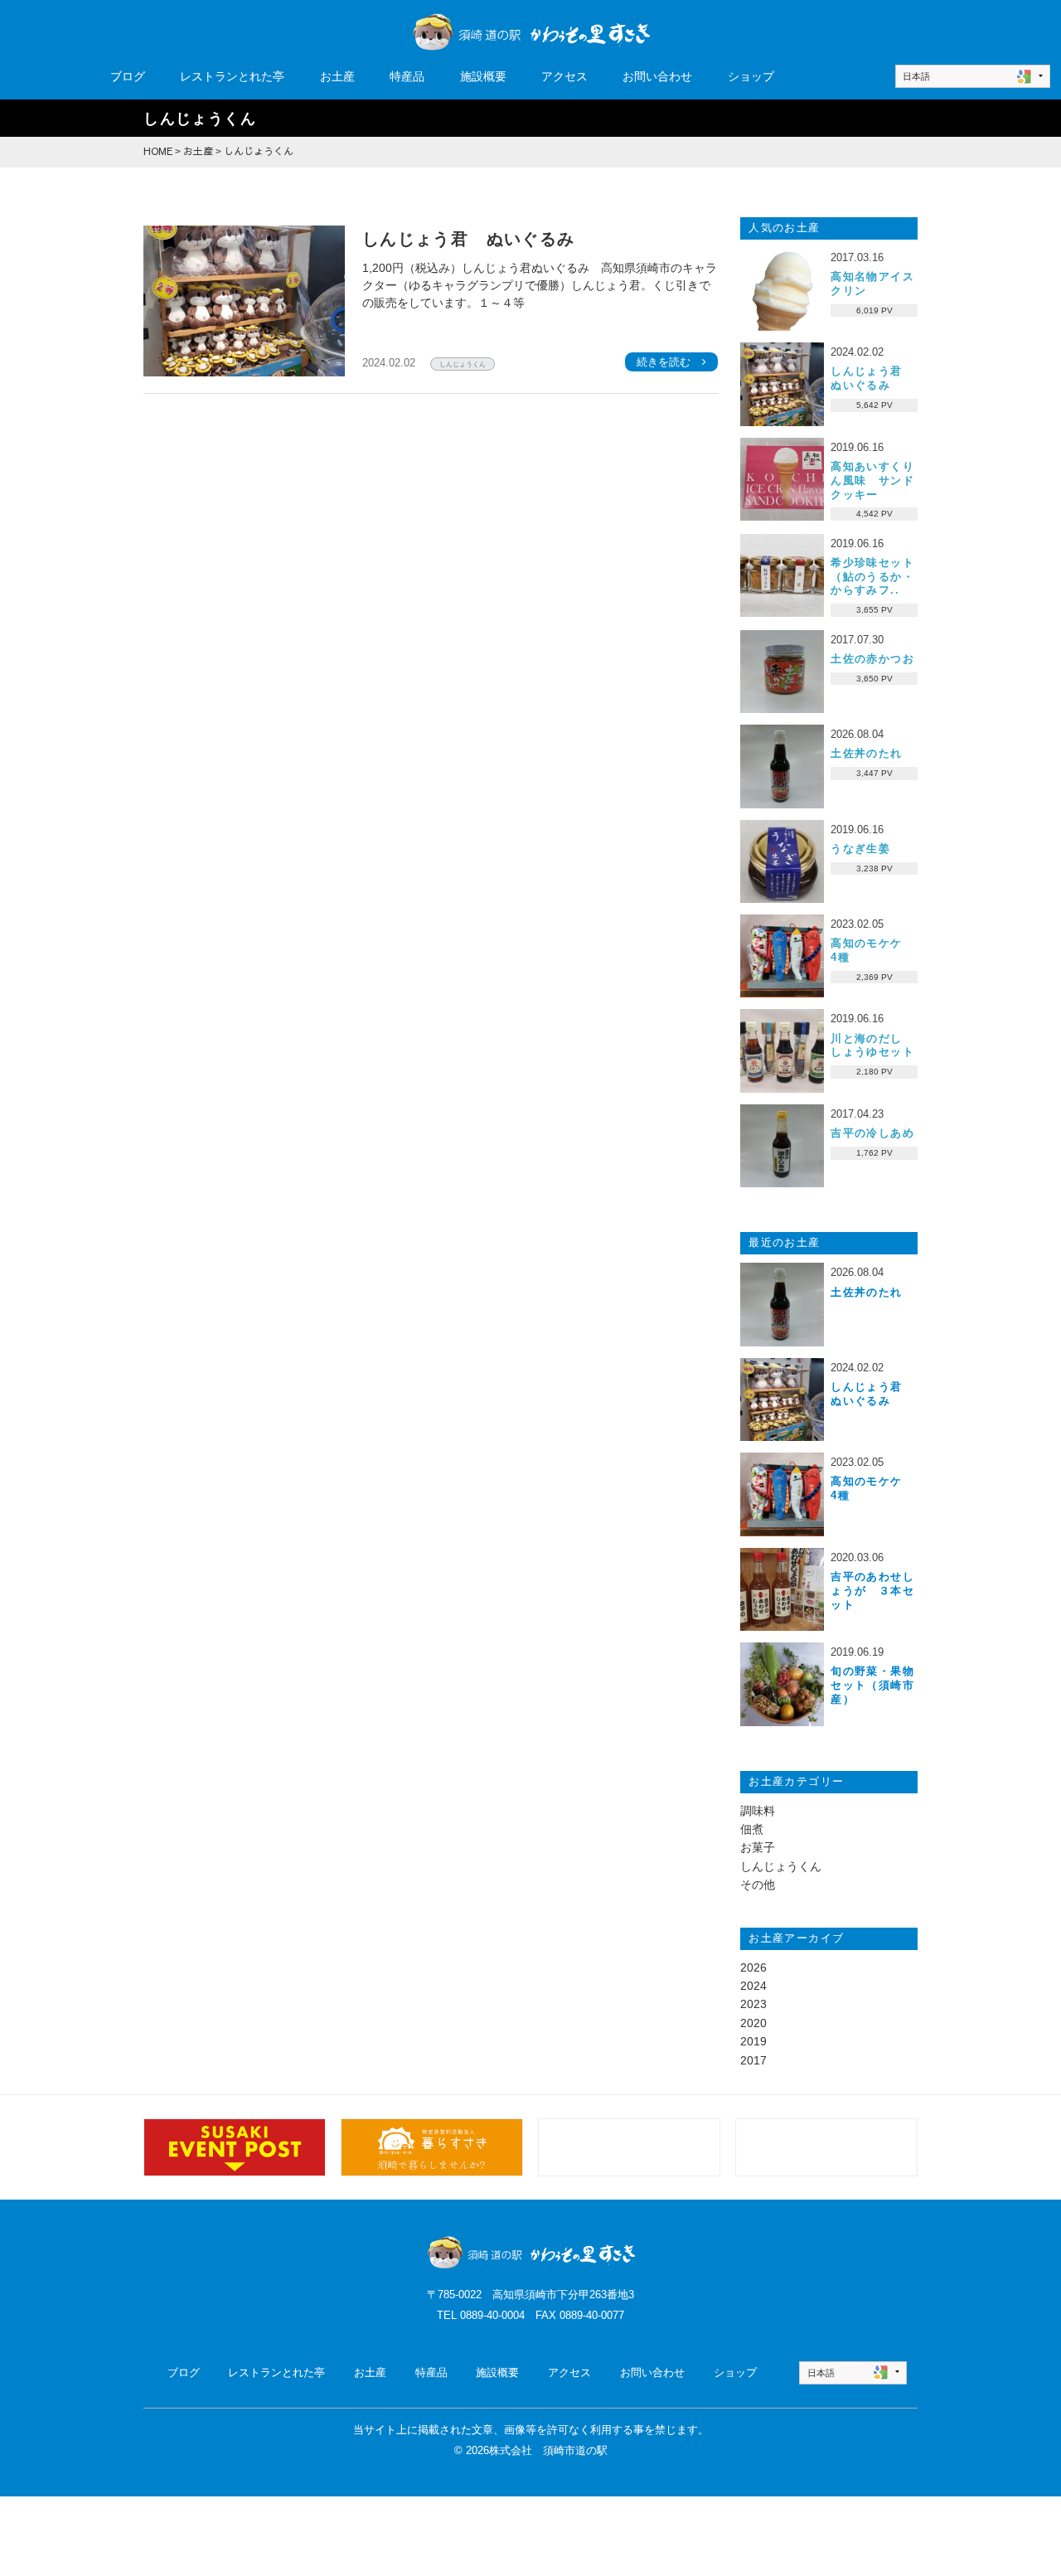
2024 (753, 1986)
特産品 (407, 76)
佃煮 (752, 1829)
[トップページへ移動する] (530, 2252)
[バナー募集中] (629, 2147)
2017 (753, 2060)
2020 (753, 2023)
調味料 (758, 1811)
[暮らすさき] (431, 2147)
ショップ (751, 76)
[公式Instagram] (234, 2147)
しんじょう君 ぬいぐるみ (469, 239)
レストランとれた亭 (232, 76)
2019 (753, 2041)
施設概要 (483, 76)
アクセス (564, 76)
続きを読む (664, 361)
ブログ (128, 76)
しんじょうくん (463, 364)
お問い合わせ (657, 76)
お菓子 (758, 1847)
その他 (758, 1885)
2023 (753, 2004)
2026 (753, 1967)
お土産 (337, 76)
